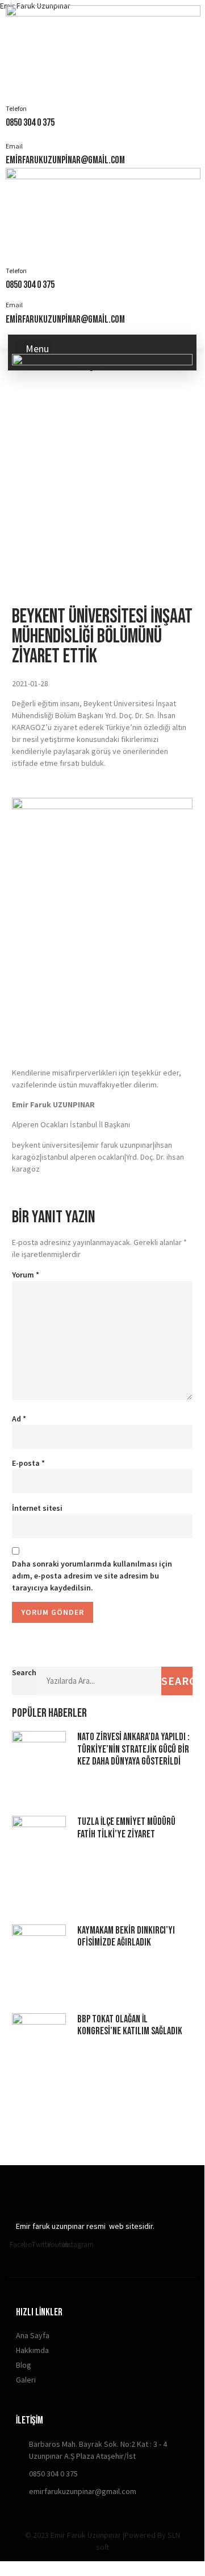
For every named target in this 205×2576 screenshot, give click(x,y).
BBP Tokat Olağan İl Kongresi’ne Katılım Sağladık (130, 2025)
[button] (33, 349)
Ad (19, 1419)
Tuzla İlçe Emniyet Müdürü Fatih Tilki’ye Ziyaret (126, 1828)
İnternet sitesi (37, 1508)
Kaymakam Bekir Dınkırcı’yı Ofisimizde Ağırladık (126, 1937)
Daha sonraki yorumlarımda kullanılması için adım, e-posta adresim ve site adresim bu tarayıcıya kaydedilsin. (92, 1576)
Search (24, 1672)
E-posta (28, 1463)
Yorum (26, 1275)
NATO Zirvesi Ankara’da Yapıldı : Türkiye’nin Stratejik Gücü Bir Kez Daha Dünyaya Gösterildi (133, 1749)
